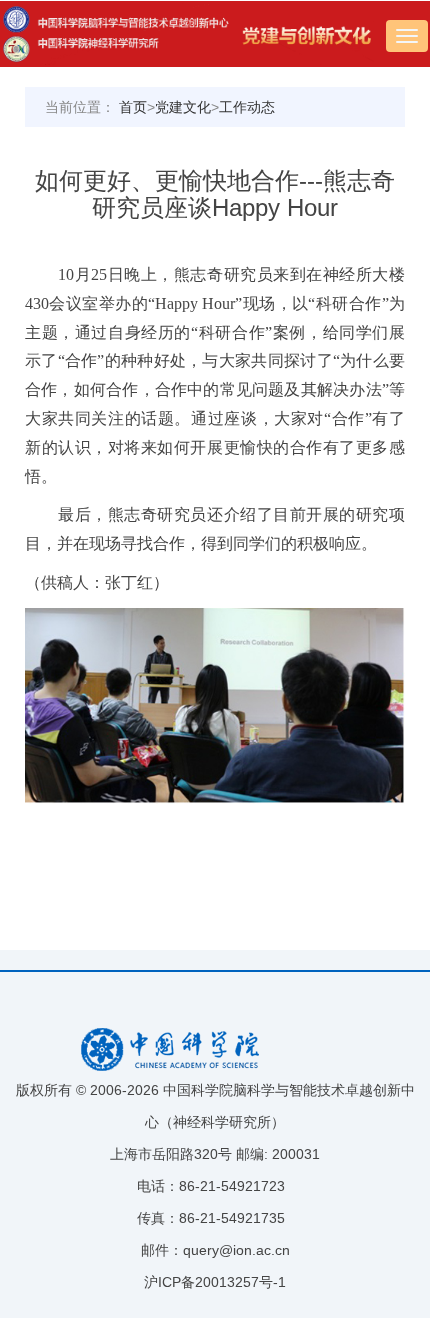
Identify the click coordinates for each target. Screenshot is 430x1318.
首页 (133, 107)
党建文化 (183, 107)
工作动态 (247, 107)
